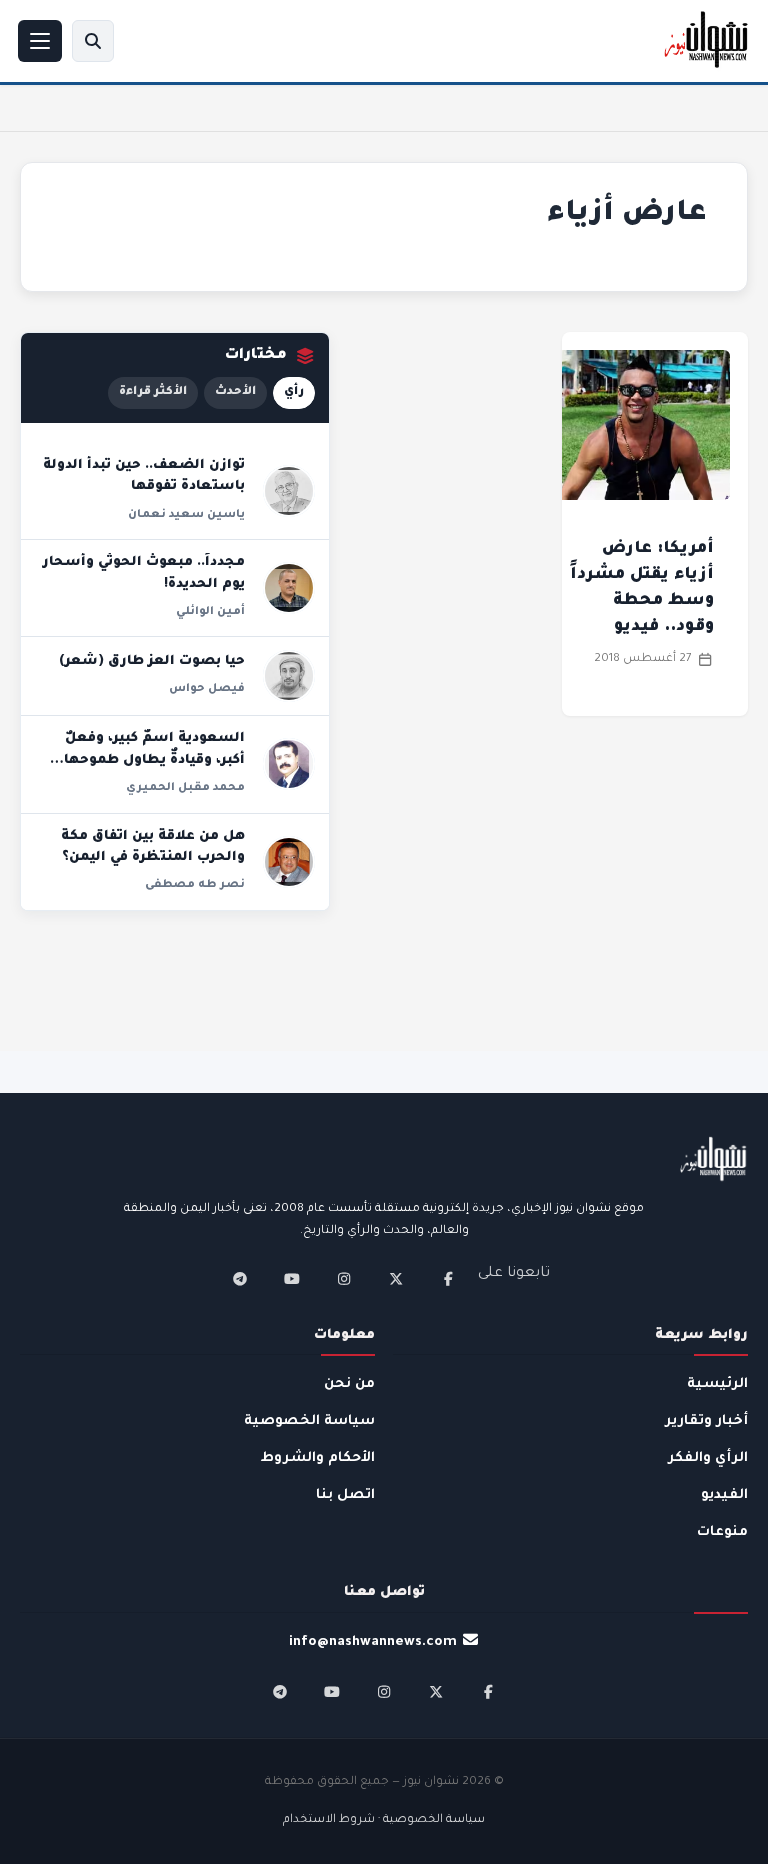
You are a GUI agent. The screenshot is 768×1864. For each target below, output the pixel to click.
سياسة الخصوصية (309, 1421)
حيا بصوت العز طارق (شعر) (152, 662)
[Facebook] (448, 1279)
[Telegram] (240, 1279)
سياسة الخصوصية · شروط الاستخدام (384, 1820)
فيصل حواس (207, 689)
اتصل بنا (345, 1495)
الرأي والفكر (708, 1458)
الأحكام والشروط (318, 1458)
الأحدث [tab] (235, 392)
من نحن (349, 1384)
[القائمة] (40, 41)
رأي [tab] (294, 392)
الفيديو (724, 1495)
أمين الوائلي (210, 612)
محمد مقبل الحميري (185, 788)
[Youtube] (292, 1279)
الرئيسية (717, 1384)
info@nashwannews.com (373, 1642)
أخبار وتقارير (706, 1421)
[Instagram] (344, 1279)
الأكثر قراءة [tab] (153, 392)
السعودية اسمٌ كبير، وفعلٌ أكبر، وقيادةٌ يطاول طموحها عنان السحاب (154, 760)
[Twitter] (396, 1279)
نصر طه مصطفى (195, 885)
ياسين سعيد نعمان (186, 515)
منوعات (722, 1532)
